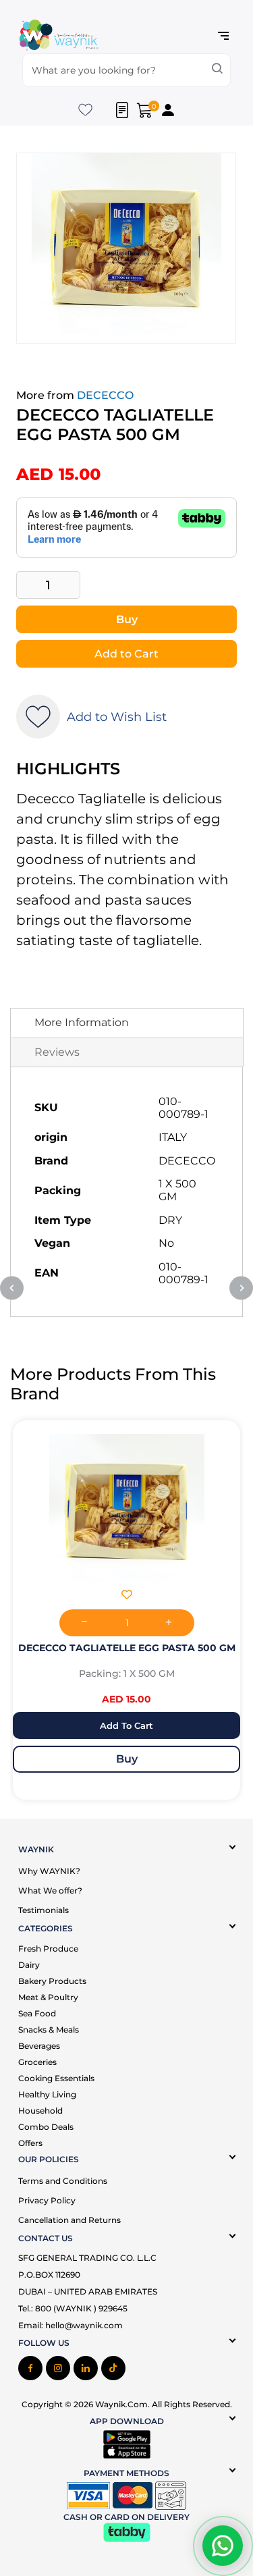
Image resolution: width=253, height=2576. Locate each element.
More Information (82, 1022)
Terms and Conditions (63, 2181)
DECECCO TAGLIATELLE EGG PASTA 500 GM (127, 1648)
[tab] (127, 1023)
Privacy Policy (47, 2200)
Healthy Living (47, 2094)
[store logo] (59, 36)
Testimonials (44, 1910)
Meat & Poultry (48, 1997)
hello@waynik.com (84, 2325)
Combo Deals (46, 2127)
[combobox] (126, 70)
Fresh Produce (48, 1949)
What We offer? (50, 1890)
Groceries (37, 2062)
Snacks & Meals (49, 2030)
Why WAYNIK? (49, 1871)
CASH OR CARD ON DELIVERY (126, 2517)
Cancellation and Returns (69, 2220)
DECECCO (105, 395)
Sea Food (37, 2013)
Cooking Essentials (56, 2078)
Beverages (39, 2046)
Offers (30, 2143)
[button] (127, 1596)
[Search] (217, 70)
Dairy (29, 1965)
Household (40, 2111)
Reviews (57, 1052)
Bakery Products (52, 1981)
